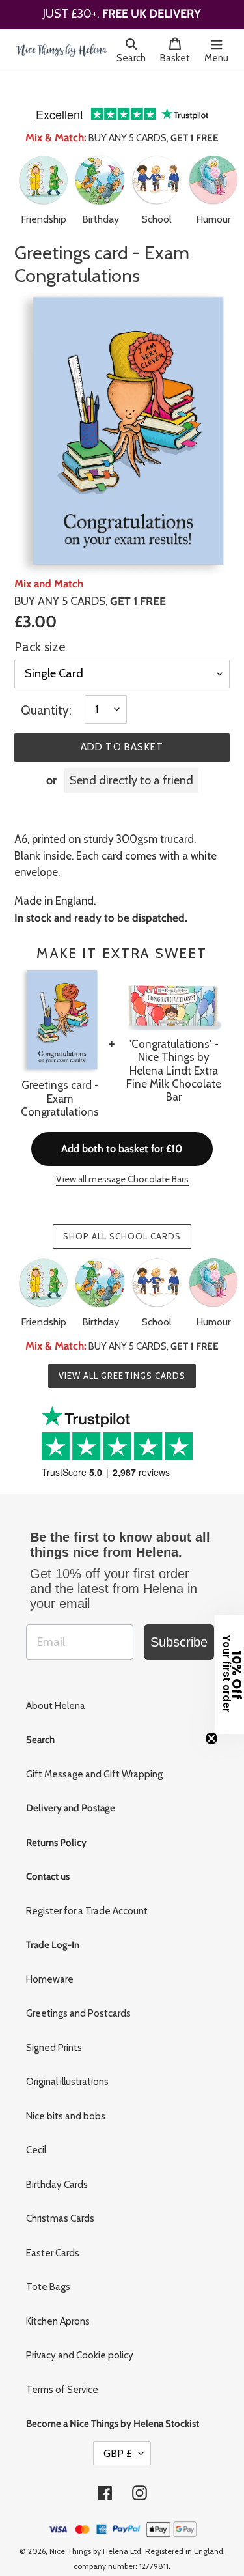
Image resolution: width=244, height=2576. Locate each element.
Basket (179, 58)
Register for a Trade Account (87, 1892)
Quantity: (46, 691)
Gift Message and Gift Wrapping (94, 1755)
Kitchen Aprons (58, 2302)
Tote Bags (48, 2268)
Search (135, 58)
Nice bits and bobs (66, 2097)
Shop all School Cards (122, 1217)
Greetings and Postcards (78, 1994)
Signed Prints (54, 2029)
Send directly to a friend (131, 761)
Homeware (50, 1960)
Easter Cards (53, 2234)
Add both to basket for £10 (122, 1130)
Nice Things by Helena (89, 2532)
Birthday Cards (57, 2166)
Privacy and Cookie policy (80, 2336)
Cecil (36, 2131)
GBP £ (118, 2434)
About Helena (56, 1687)
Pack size (40, 628)
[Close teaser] (211, 1738)
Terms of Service (62, 2371)
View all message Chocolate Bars (122, 1160)
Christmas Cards (60, 2200)
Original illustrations (67, 2063)
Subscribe (179, 1623)
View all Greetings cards (122, 1357)
